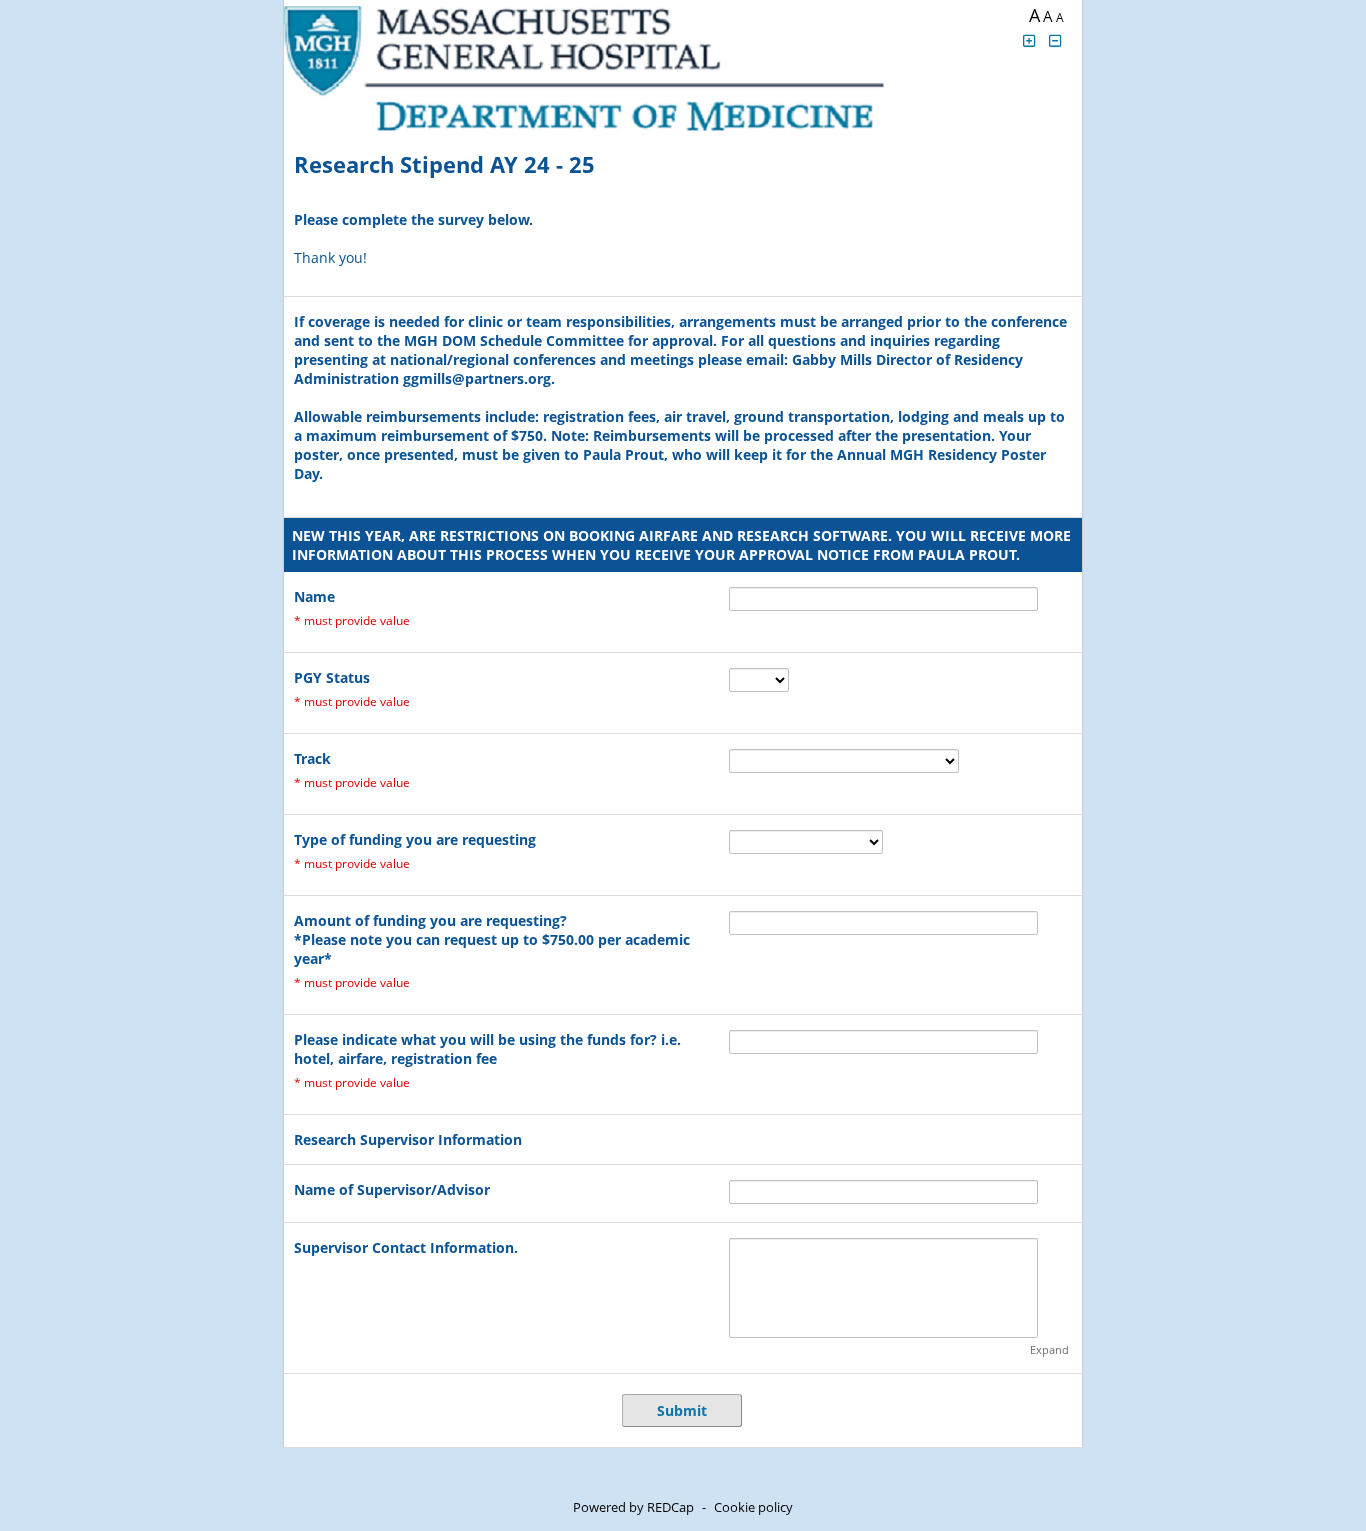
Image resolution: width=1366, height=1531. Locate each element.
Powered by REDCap (633, 1507)
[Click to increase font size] (1029, 40)
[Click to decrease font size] (1056, 40)
